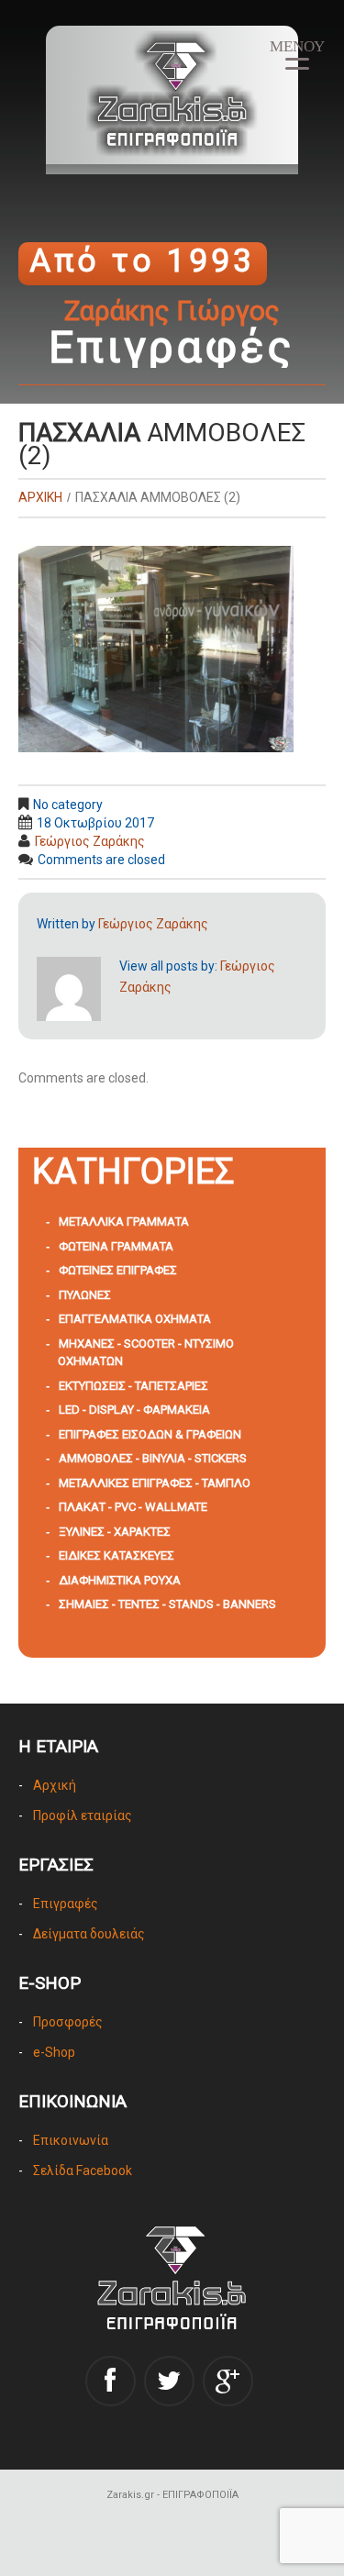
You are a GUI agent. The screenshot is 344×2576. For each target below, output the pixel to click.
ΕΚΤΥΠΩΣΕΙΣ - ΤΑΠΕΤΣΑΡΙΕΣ (133, 1386)
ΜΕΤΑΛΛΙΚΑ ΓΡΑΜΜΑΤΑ (124, 1221)
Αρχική (55, 1785)
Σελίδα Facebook (83, 2171)
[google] (228, 2381)
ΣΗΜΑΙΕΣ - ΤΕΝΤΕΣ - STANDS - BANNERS (167, 1604)
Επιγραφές (66, 1904)
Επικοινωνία (71, 2140)
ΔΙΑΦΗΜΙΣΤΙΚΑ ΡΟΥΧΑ (120, 1580)
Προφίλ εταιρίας (83, 1815)
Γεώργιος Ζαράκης (90, 841)
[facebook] (111, 2381)
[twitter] (169, 2381)
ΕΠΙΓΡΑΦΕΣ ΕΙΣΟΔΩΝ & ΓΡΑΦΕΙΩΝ (150, 1434)
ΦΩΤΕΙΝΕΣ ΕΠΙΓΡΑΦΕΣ (118, 1270)
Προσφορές (68, 2022)
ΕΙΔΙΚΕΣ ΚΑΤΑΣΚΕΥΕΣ (117, 1555)
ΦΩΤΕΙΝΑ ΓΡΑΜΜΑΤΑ (116, 1246)
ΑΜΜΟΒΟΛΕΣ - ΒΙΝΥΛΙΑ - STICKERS (153, 1458)
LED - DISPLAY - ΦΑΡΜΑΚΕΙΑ (134, 1410)
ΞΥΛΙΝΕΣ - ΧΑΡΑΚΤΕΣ (115, 1532)
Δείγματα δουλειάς (89, 1934)
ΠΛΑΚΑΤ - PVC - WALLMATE (133, 1507)
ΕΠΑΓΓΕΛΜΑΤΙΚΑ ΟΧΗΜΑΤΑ (135, 1319)
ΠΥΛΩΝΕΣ (85, 1295)
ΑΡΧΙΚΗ (40, 497)
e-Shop (54, 2052)
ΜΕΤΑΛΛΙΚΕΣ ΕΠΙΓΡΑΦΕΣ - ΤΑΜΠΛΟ (155, 1483)
